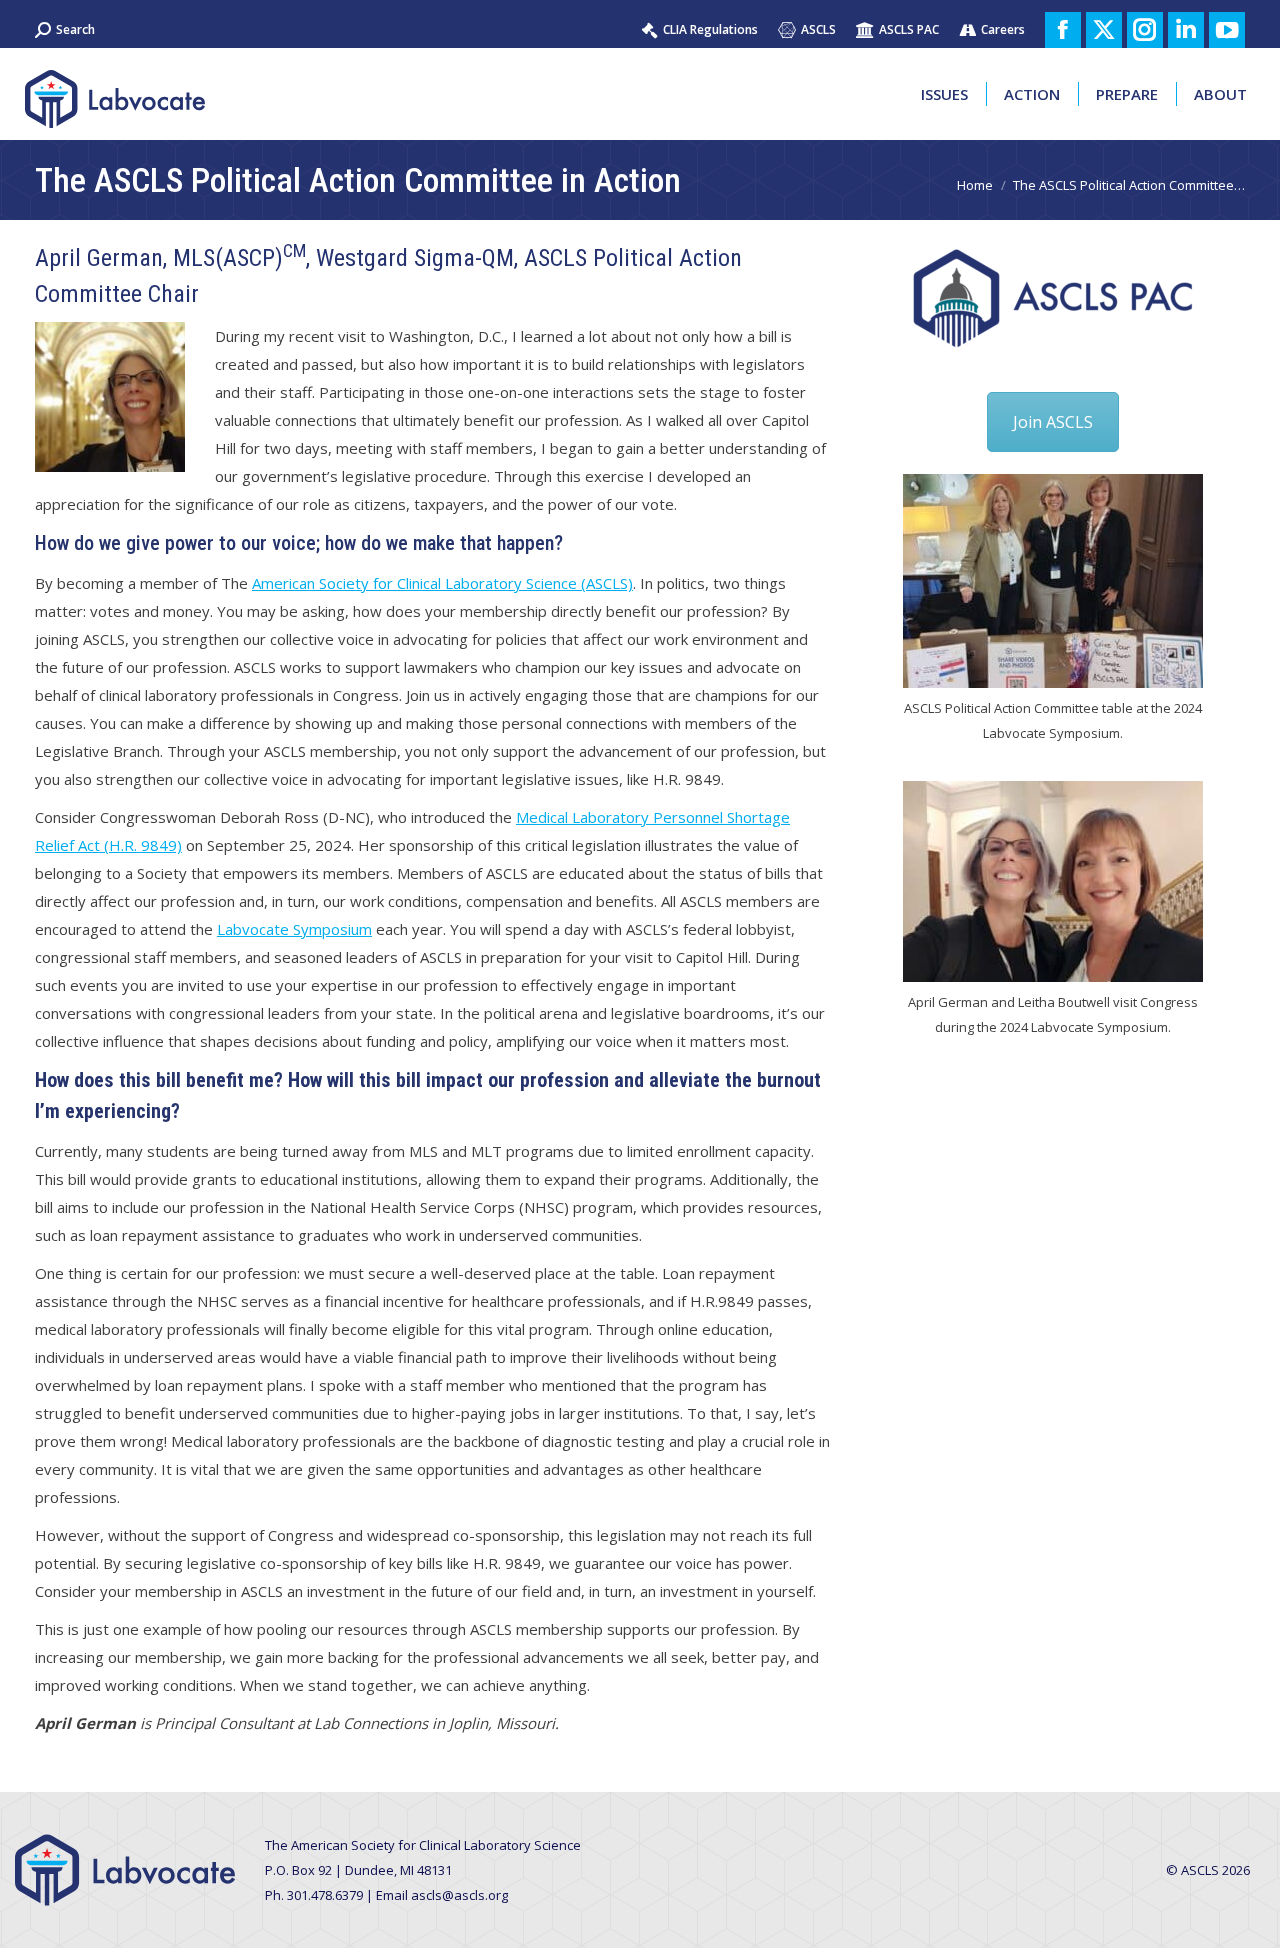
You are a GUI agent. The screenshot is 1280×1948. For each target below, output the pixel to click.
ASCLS (818, 29)
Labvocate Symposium (294, 929)
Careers (1003, 29)
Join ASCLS (1053, 422)
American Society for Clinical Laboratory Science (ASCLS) (442, 583)
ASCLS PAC (909, 29)
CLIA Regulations (710, 29)
